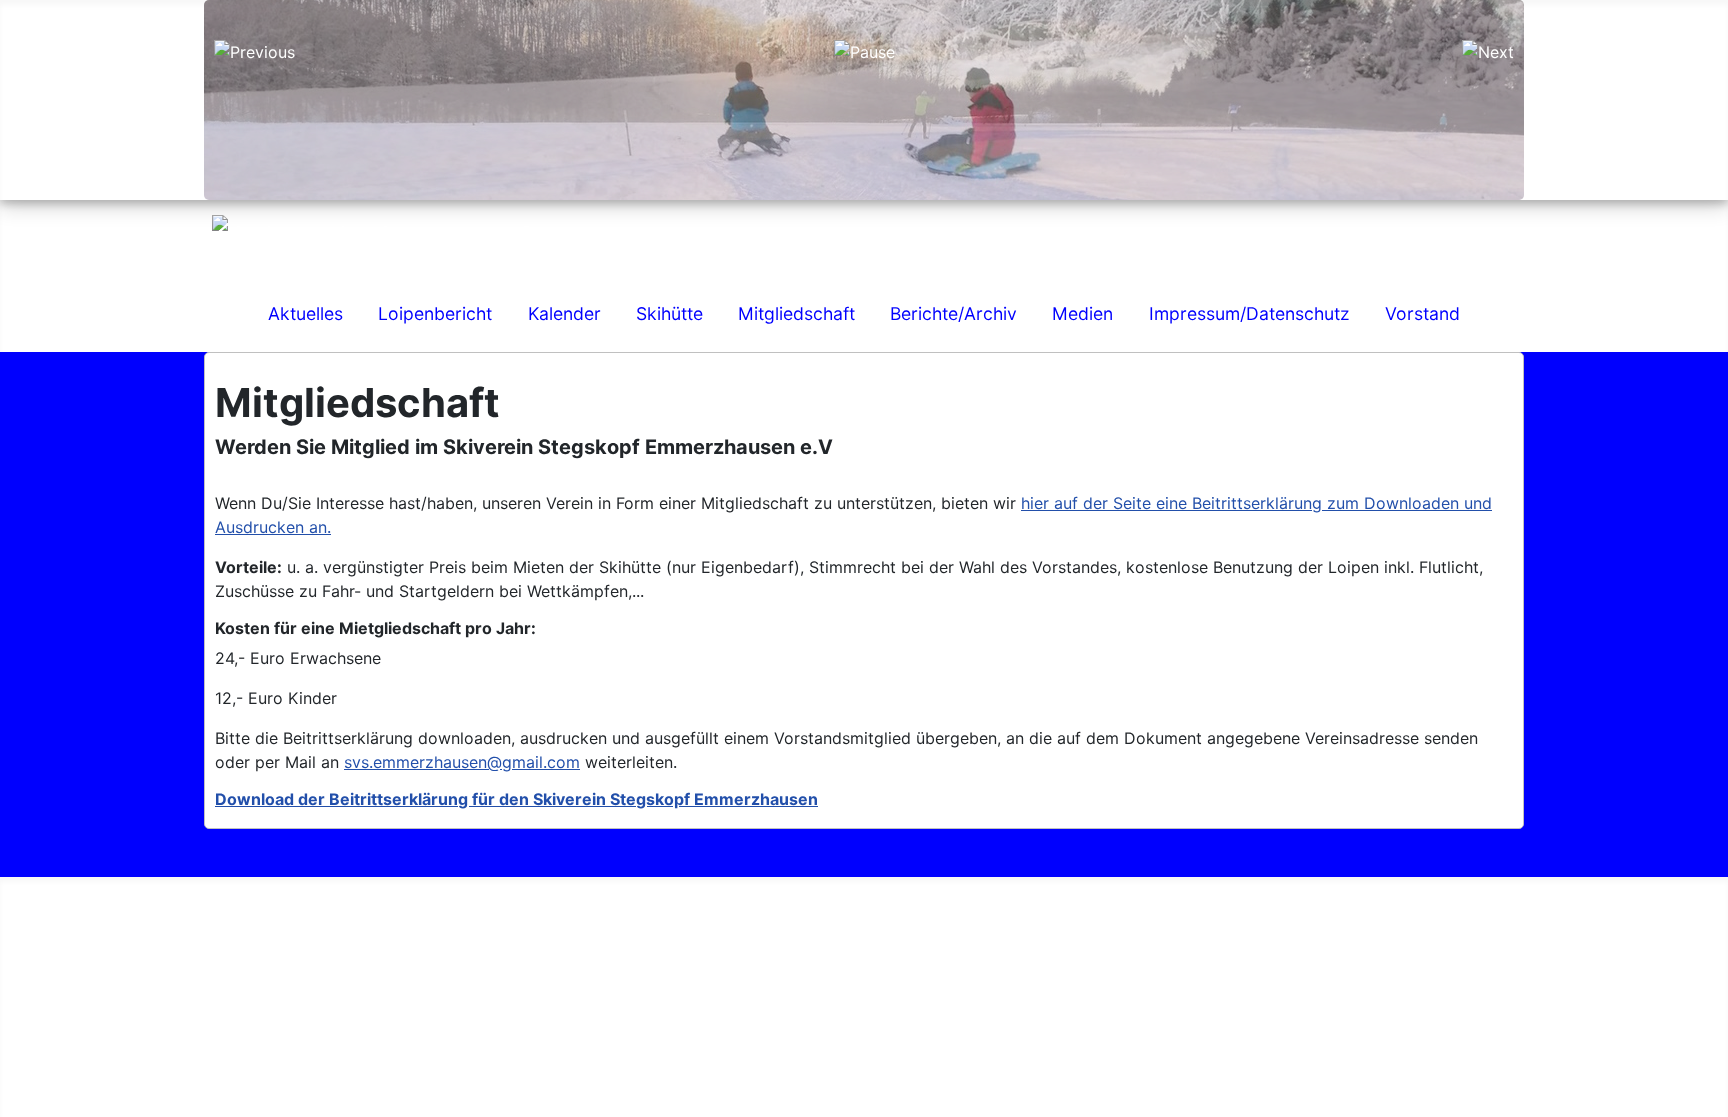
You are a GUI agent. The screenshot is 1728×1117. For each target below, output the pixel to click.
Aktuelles (305, 313)
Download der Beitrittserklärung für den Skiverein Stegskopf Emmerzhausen (516, 799)
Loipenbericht (435, 313)
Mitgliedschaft (796, 313)
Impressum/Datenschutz (1249, 313)
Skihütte (669, 313)
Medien (1082, 313)
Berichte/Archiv (953, 313)
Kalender (564, 313)
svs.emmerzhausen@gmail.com (462, 762)
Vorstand (1422, 313)
